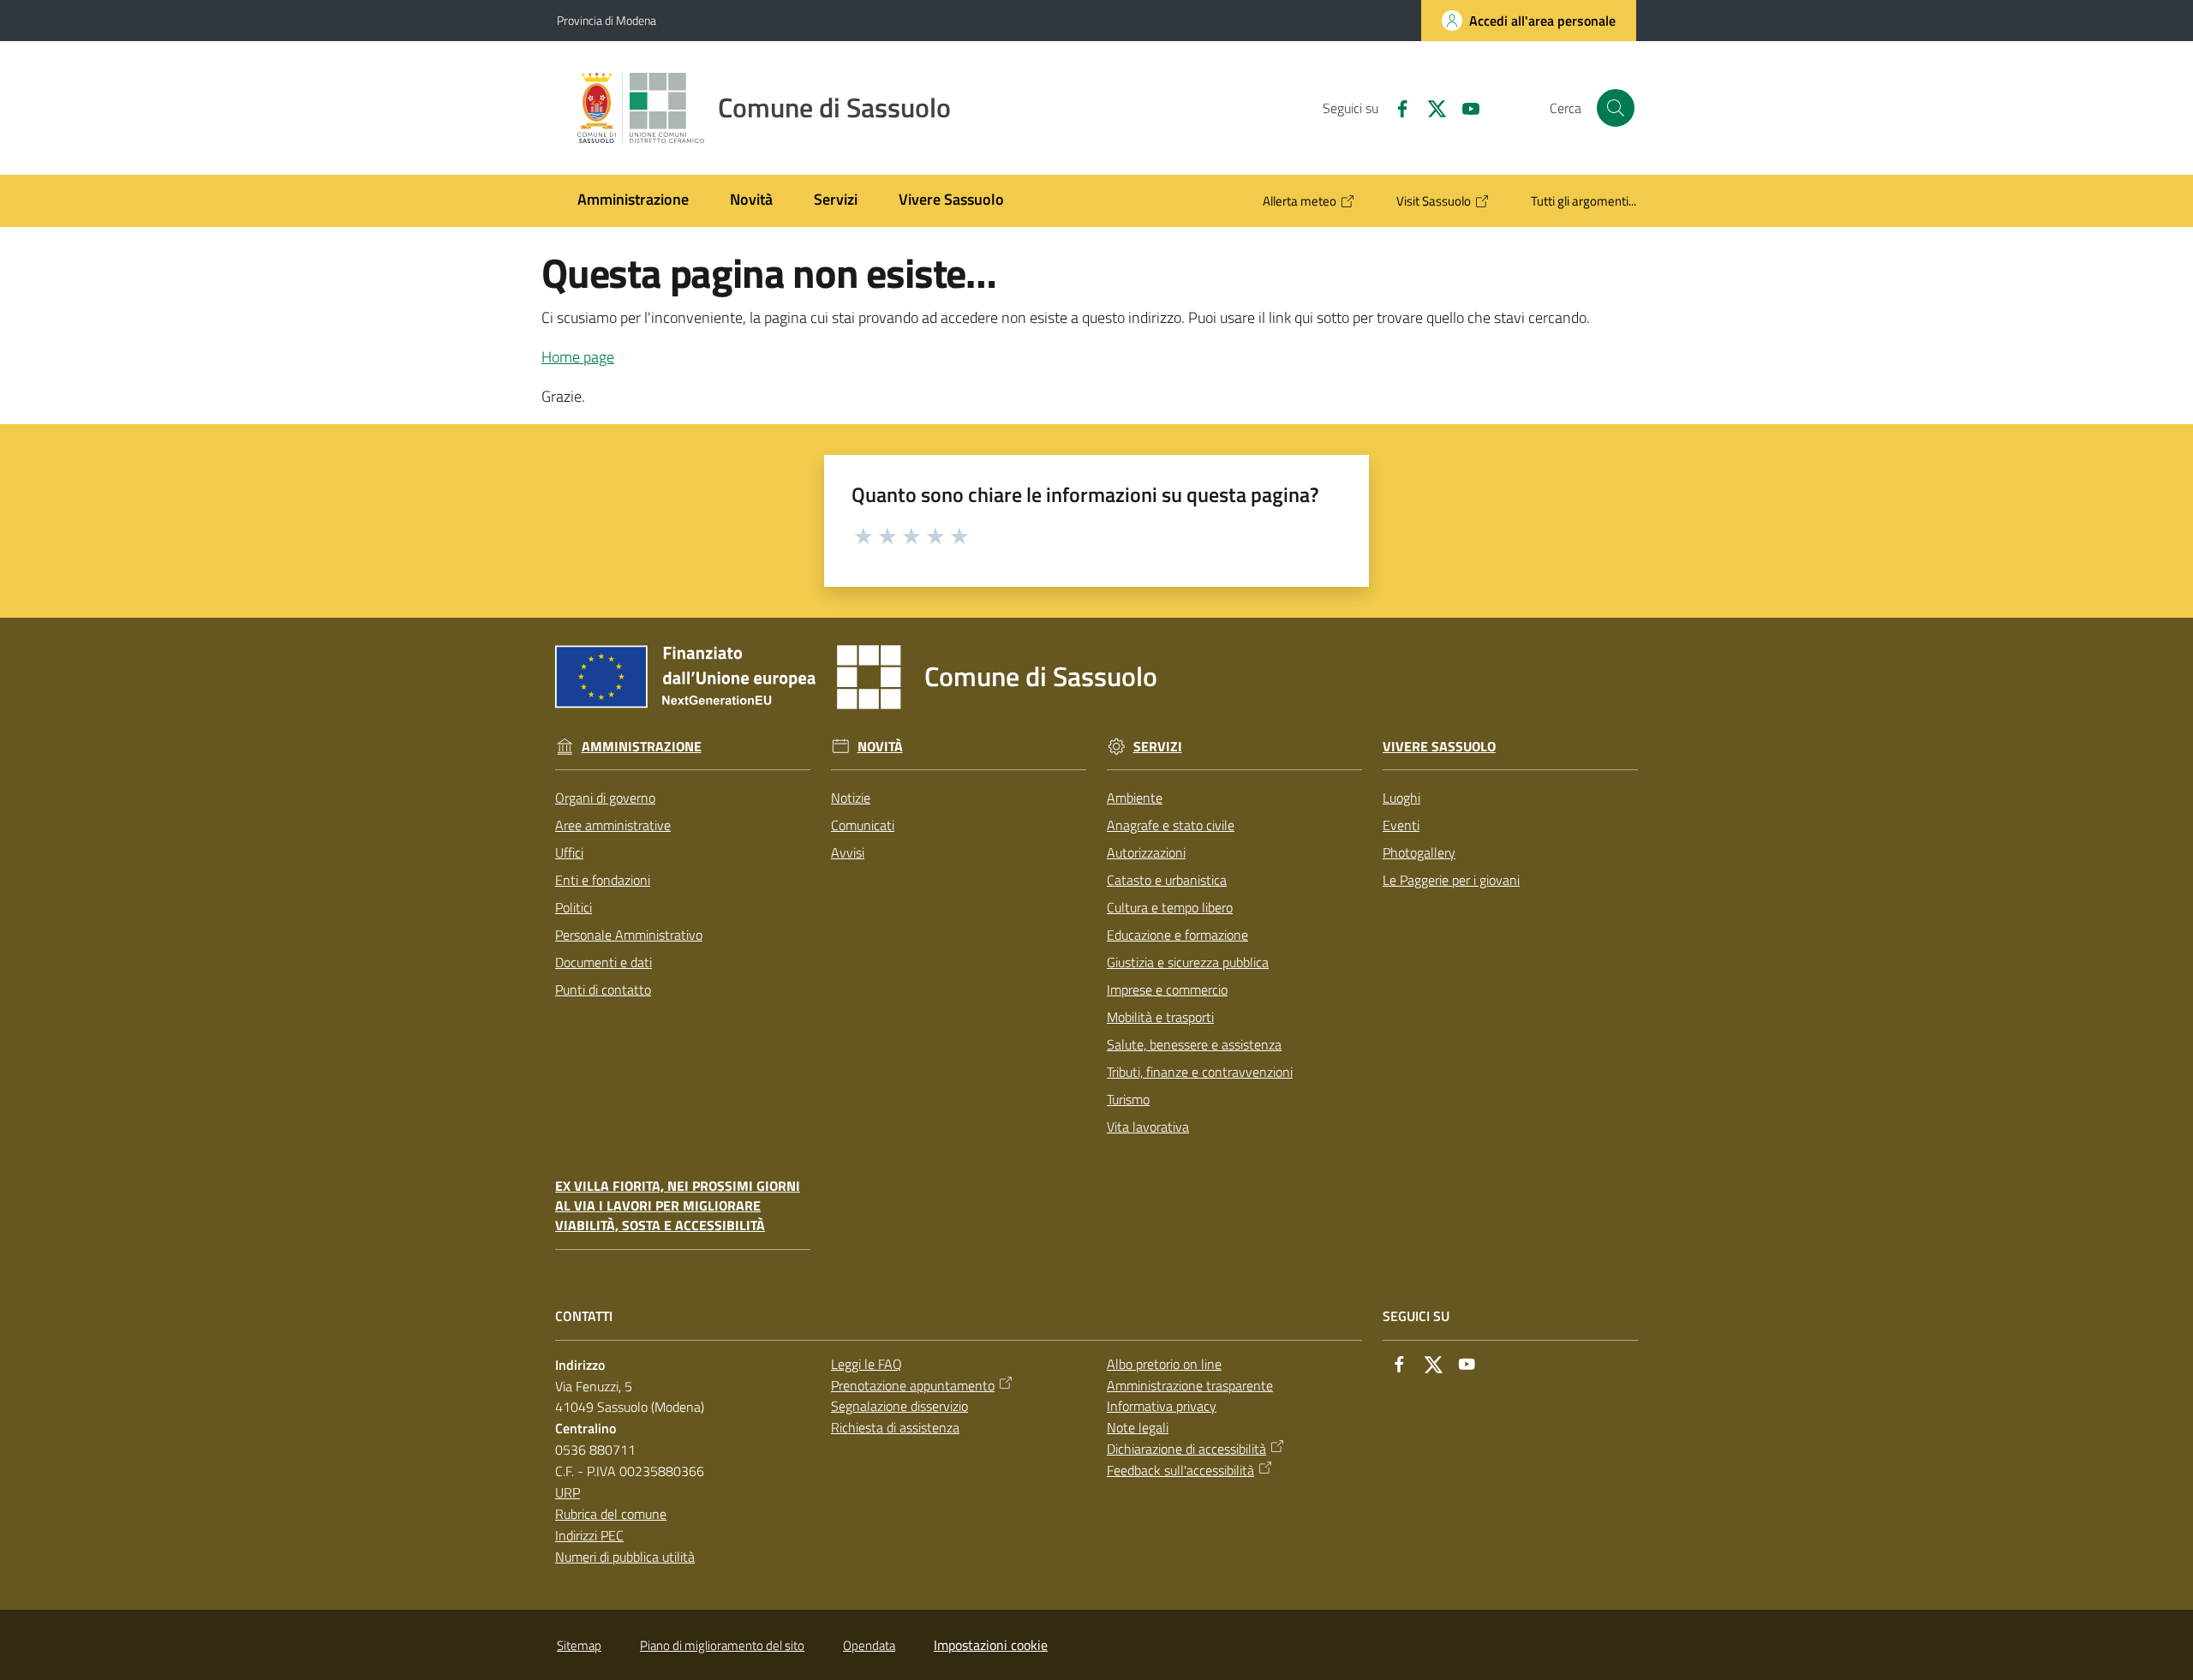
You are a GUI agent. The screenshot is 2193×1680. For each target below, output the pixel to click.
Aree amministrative (613, 825)
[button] (1616, 108)
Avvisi (848, 852)
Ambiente (1135, 798)
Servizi (1158, 747)
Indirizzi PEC (589, 1535)
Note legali (1138, 1427)
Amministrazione (642, 747)
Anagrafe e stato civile (1171, 825)
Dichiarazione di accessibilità (1186, 1449)
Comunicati (863, 825)
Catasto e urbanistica (1167, 880)
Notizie (851, 798)
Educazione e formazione (1177, 935)
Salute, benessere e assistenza (1194, 1044)
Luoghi (1401, 798)
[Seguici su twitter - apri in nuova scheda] (1430, 107)
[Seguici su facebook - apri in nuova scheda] (1395, 107)
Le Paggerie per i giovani (1451, 880)
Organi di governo (605, 798)
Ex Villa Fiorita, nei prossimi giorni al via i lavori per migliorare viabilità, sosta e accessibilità (678, 1206)
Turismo (1128, 1099)
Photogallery (1419, 852)
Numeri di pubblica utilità (625, 1557)
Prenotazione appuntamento (913, 1385)
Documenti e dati (604, 962)
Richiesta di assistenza (895, 1427)
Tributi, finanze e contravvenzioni (1200, 1072)
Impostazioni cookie (991, 1645)
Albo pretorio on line (1164, 1364)
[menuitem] (633, 201)
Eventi (1401, 825)
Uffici (569, 852)
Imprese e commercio (1167, 989)
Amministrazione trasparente (1190, 1385)
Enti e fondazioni (603, 880)
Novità (880, 747)
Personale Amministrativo (629, 935)
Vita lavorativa (1148, 1127)
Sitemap (579, 1645)
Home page (578, 357)
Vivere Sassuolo (1439, 747)
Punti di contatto (603, 989)
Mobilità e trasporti (1160, 1017)
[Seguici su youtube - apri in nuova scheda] (1464, 107)
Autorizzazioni (1146, 852)
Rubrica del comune (611, 1514)
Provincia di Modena (607, 20)
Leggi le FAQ (866, 1364)
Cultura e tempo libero (1170, 907)
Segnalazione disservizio (899, 1406)
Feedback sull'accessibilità (1180, 1470)
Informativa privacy (1162, 1406)
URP (568, 1492)
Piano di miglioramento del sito (722, 1645)
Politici (574, 907)
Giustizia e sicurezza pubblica (1188, 962)
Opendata (869, 1645)
